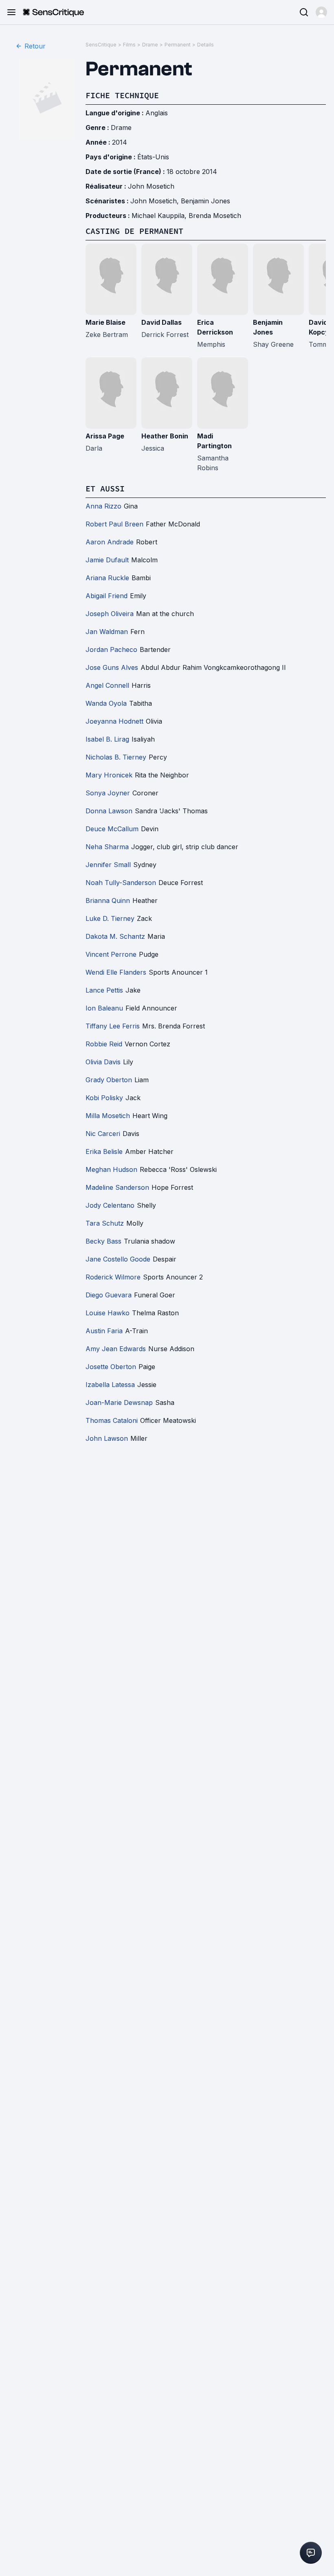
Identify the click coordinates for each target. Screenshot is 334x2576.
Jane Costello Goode (118, 1259)
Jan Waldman (107, 632)
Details (205, 45)
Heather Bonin (165, 436)
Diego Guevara (109, 1295)
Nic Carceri (103, 1134)
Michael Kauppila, (160, 216)
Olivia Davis (103, 1062)
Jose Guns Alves (112, 667)
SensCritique (101, 45)
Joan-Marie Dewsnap (119, 1402)
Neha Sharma (107, 847)
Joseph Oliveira (110, 614)
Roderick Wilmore (113, 1277)
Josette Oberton (111, 1367)
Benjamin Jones (205, 201)
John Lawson (107, 1438)
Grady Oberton (109, 1080)
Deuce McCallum (112, 829)
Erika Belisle (104, 1151)
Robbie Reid (104, 1044)
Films (129, 45)
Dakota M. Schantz (115, 936)
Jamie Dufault (107, 560)
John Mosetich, (156, 201)
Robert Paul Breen (114, 524)
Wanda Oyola (106, 703)
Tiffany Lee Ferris (113, 1026)
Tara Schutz (105, 1223)
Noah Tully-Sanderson (121, 883)
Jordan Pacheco (111, 650)
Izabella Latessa (110, 1385)
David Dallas (162, 322)
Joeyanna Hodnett (114, 721)
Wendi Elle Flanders (116, 972)
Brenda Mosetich (215, 216)
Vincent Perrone (111, 954)
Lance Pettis (104, 990)
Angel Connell (107, 685)
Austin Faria (104, 1331)
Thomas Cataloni (112, 1420)
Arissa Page (105, 436)
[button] (321, 12)
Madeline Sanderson (117, 1187)
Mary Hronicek (109, 775)
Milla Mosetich (108, 1116)
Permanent (178, 45)
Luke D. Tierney (110, 918)
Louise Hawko (108, 1313)
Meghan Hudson (111, 1169)
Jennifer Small (108, 865)
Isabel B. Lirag (107, 739)
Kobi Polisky (104, 1098)
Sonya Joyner (108, 793)
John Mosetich (151, 186)
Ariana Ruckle (107, 578)
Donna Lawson (109, 811)
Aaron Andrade (110, 542)
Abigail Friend (107, 596)
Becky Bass (103, 1241)
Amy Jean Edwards (116, 1349)
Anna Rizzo (103, 506)
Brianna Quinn (108, 900)
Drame (150, 45)
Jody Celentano (110, 1205)
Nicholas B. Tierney (116, 757)
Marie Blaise (105, 322)
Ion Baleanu (104, 1008)
